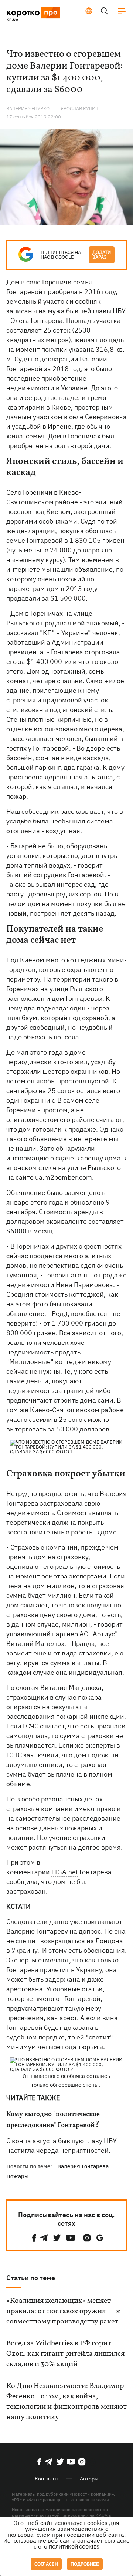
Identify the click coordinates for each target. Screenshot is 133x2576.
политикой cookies (74, 2547)
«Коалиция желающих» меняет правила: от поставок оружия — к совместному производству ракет (63, 2311)
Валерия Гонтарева (83, 2166)
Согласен (46, 2564)
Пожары (18, 2176)
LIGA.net (65, 1872)
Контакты (47, 2479)
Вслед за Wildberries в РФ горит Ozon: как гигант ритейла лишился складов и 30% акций (65, 2354)
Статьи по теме (31, 2278)
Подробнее (85, 2564)
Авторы (89, 2479)
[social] (34, 2238)
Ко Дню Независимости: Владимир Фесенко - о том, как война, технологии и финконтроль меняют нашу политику (66, 2402)
